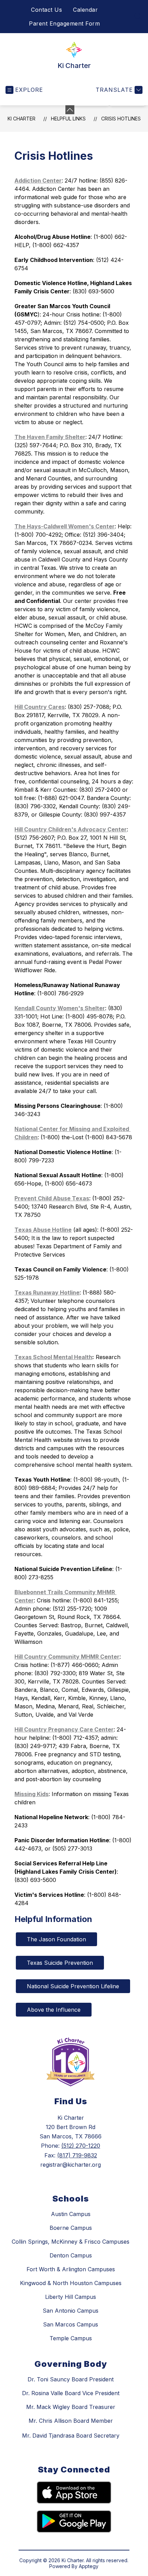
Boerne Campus (71, 2228)
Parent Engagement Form (64, 23)
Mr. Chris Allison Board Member (71, 2421)
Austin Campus (71, 2214)
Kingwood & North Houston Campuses (71, 2283)
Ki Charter (22, 119)
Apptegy (89, 2566)
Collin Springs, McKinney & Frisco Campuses (71, 2242)
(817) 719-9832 (77, 2155)
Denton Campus (71, 2255)
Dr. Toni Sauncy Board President (71, 2379)
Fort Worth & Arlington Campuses (71, 2269)
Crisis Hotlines (121, 119)
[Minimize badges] (70, 110)
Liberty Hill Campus (71, 2297)
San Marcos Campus (71, 2324)
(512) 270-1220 (81, 2146)
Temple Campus (71, 2338)
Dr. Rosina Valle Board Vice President (71, 2393)
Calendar (85, 10)
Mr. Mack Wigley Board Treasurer (71, 2407)
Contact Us (46, 10)
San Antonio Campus (71, 2311)
